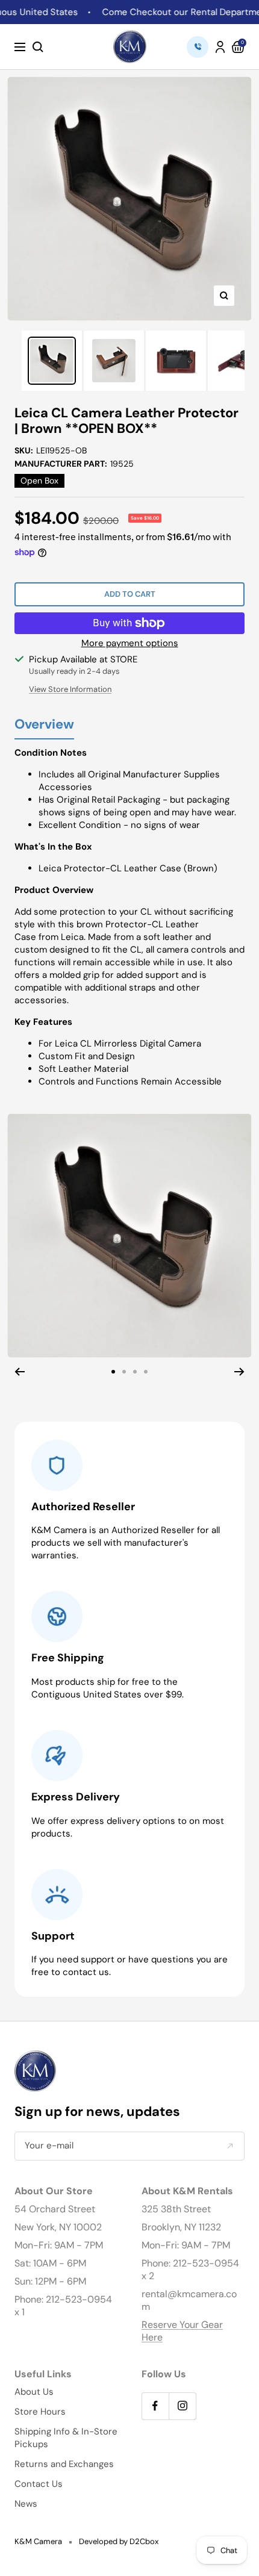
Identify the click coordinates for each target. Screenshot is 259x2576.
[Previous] (20, 1372)
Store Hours (40, 2412)
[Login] (220, 47)
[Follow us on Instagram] (182, 2406)
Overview (44, 725)
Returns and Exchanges (64, 2464)
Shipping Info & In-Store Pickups (66, 2438)
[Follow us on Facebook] (155, 2406)
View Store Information (70, 689)
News (26, 2504)
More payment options (130, 643)
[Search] (38, 47)
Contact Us (39, 2484)
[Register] (230, 2146)
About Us (34, 2392)
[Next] (239, 1372)
